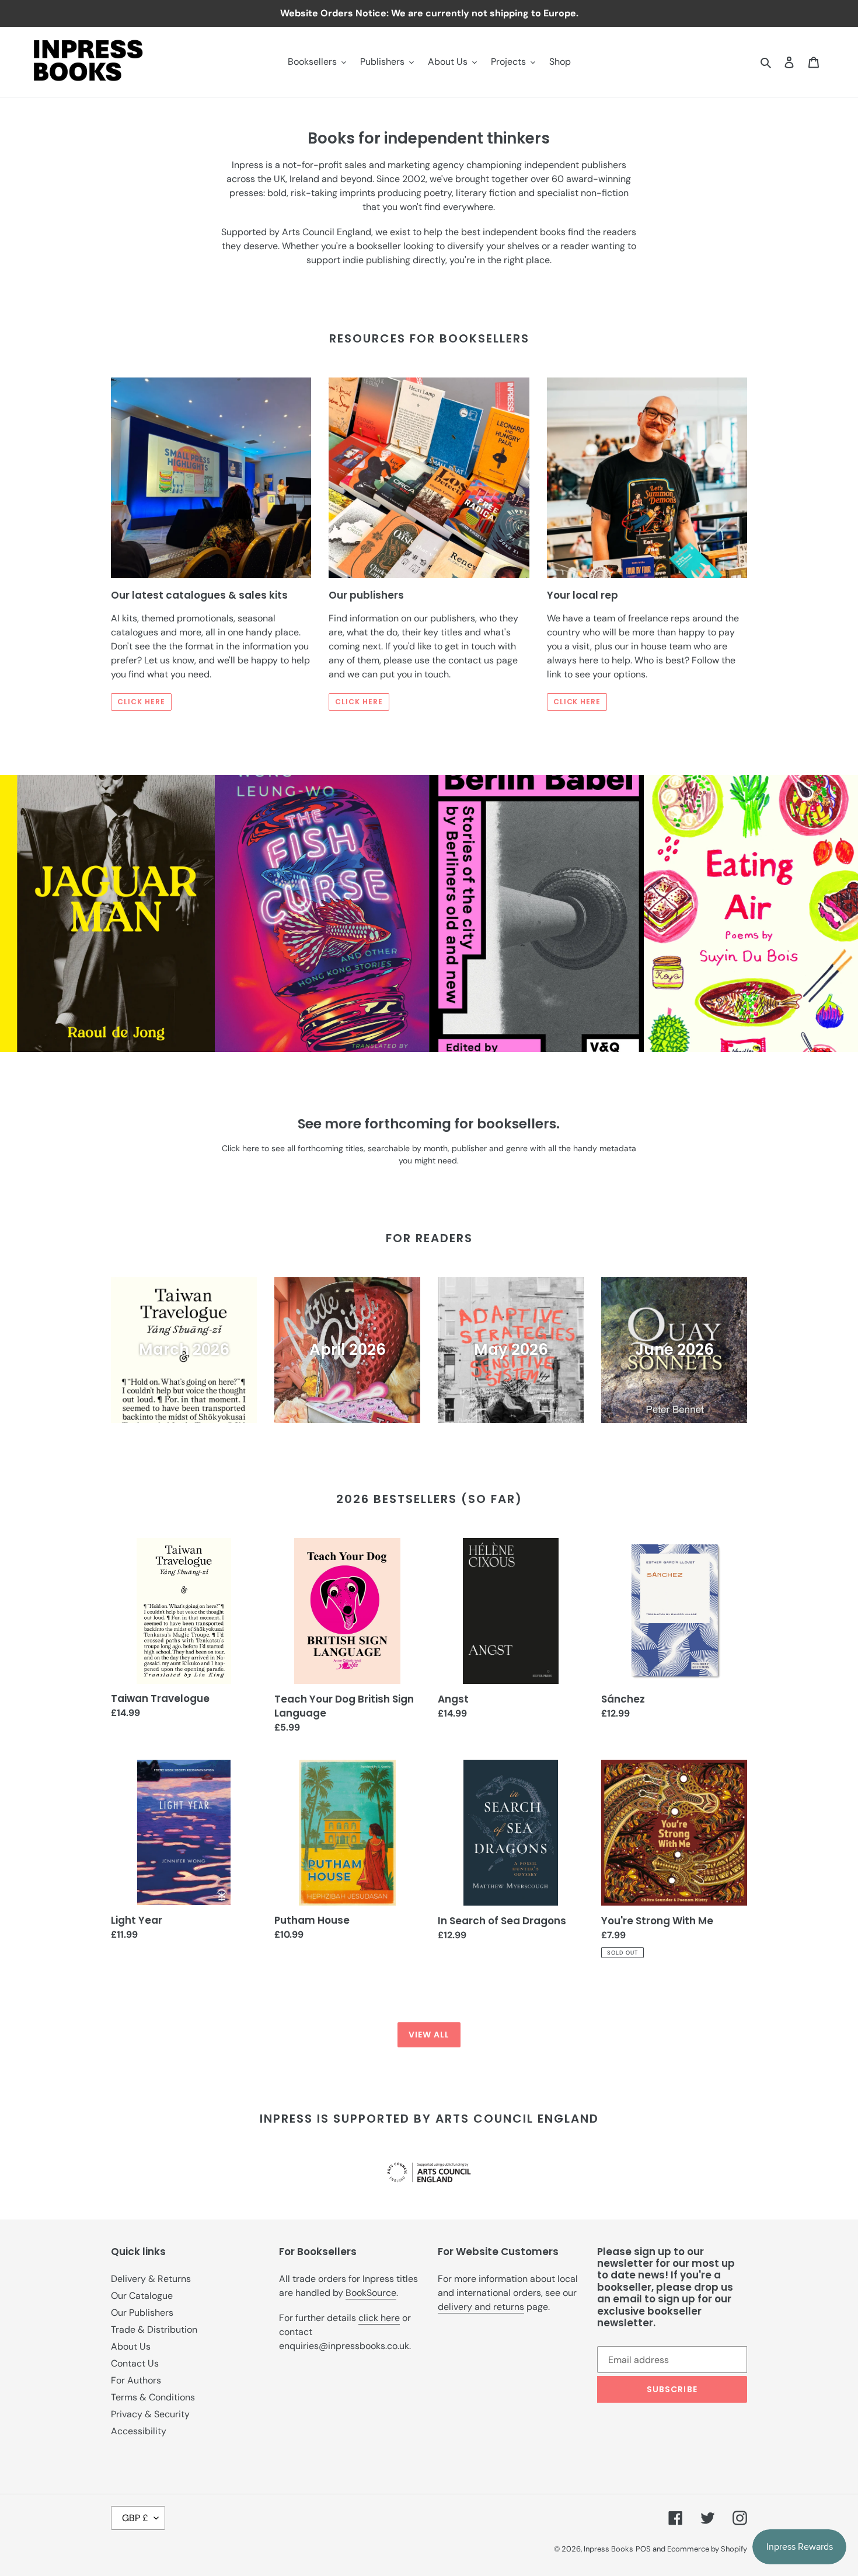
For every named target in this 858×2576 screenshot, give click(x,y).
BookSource (371, 2293)
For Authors (136, 2380)
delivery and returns (481, 2307)
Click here (141, 702)
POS (643, 2549)
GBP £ (135, 2518)
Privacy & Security (150, 2414)
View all (429, 2035)
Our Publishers (142, 2313)
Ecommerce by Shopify (707, 2549)
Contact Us (135, 2363)
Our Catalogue (142, 2296)
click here (379, 2318)
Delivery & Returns (151, 2279)
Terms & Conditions (153, 2397)
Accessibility (139, 2431)
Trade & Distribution (154, 2329)
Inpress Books (608, 2549)
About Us (131, 2346)
